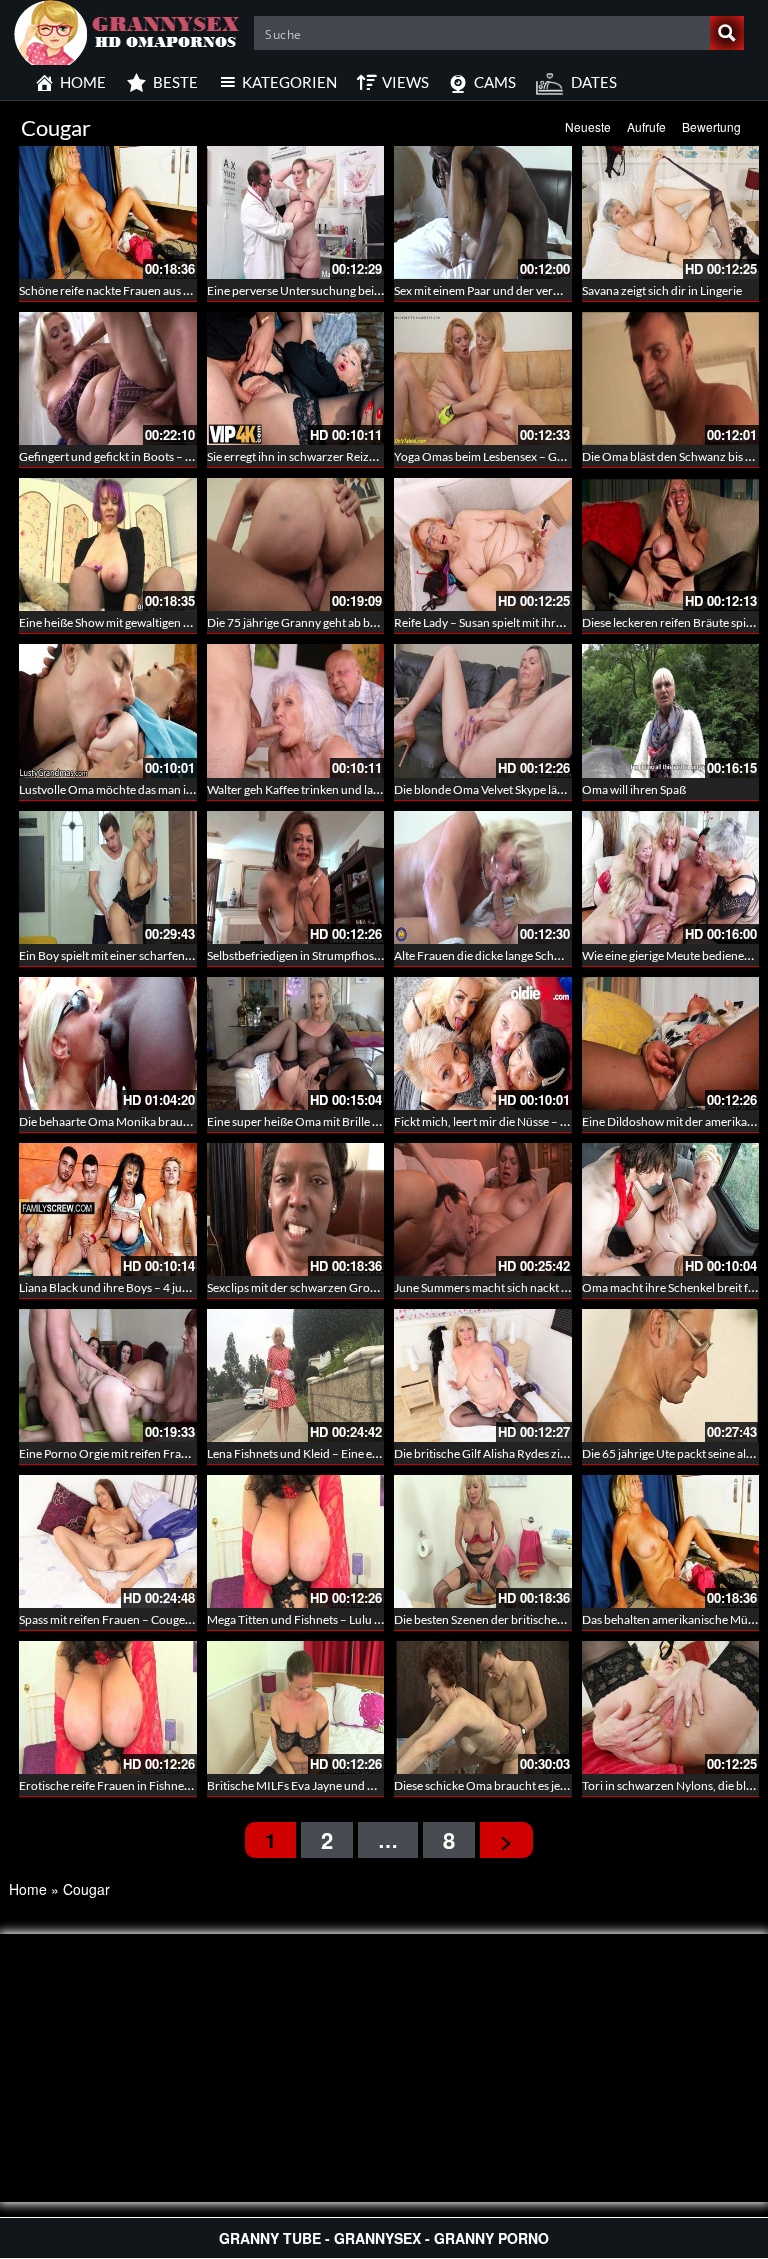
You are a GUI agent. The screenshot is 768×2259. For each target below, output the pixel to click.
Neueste (588, 126)
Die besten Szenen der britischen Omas (495, 1619)
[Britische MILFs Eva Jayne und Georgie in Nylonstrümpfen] (296, 1707)
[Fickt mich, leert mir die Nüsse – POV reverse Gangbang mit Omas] (483, 1043)
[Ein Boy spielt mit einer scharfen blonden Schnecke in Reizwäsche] (108, 877)
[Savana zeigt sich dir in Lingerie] (671, 212)
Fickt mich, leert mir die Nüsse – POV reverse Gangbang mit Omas (564, 1121)
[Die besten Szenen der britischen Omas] (483, 1541)
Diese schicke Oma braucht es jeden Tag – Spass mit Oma (540, 1785)
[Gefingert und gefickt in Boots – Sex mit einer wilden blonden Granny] (108, 378)
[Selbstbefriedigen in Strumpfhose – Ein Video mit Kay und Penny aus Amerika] (296, 877)
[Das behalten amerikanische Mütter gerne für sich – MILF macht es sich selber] (671, 1541)
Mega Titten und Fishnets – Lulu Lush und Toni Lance (343, 1619)
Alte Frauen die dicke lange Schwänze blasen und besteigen (546, 955)
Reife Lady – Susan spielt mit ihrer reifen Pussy (513, 622)
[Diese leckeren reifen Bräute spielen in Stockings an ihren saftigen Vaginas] (671, 544)
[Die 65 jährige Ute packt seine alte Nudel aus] (671, 1375)
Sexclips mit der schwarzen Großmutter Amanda (333, 1287)
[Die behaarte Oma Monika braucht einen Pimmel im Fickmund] (108, 1043)
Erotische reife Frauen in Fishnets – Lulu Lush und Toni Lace (173, 1785)
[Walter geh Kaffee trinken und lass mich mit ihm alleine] (296, 710)
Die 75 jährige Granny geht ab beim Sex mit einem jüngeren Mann (375, 622)
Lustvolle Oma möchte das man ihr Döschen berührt (154, 789)
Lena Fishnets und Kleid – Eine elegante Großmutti (337, 1453)
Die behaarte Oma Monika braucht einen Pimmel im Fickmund (180, 1121)
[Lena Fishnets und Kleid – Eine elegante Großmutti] (296, 1375)
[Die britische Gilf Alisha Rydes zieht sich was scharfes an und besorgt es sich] (483, 1375)
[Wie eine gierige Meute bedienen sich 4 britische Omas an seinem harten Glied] (671, 877)
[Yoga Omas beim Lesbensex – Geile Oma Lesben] (483, 378)
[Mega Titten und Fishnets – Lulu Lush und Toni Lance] (296, 1541)
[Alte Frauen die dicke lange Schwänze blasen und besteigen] (483, 877)
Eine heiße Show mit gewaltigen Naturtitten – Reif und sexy (170, 622)
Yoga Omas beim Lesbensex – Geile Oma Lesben (518, 456)
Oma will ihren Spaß (634, 789)
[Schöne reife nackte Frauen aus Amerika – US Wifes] (108, 212)
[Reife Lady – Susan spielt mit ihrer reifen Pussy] (483, 544)
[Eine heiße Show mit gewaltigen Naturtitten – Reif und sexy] (108, 544)
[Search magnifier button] (727, 33)
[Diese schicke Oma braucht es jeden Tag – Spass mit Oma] (483, 1707)
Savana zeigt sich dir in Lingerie (662, 290)
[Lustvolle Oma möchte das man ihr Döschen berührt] (108, 710)
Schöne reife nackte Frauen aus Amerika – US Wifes (152, 290)
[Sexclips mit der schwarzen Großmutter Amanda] (296, 1209)
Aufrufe (646, 126)
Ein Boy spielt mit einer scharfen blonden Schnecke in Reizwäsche (189, 955)
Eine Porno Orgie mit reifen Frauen (110, 1453)
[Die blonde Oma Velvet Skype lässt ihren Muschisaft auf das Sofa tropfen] (483, 710)
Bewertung (711, 126)
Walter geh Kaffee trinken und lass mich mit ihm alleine (347, 789)
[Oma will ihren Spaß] (671, 710)
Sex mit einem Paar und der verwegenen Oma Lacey (527, 290)
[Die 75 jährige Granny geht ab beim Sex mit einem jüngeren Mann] (296, 544)
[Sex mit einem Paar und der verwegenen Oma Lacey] (483, 212)
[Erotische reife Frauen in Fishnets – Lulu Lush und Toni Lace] (108, 1707)
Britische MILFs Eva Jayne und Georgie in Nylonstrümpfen (358, 1785)
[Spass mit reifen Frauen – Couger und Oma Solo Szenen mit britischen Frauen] (108, 1541)
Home (28, 1889)
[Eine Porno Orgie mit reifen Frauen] (108, 1375)
